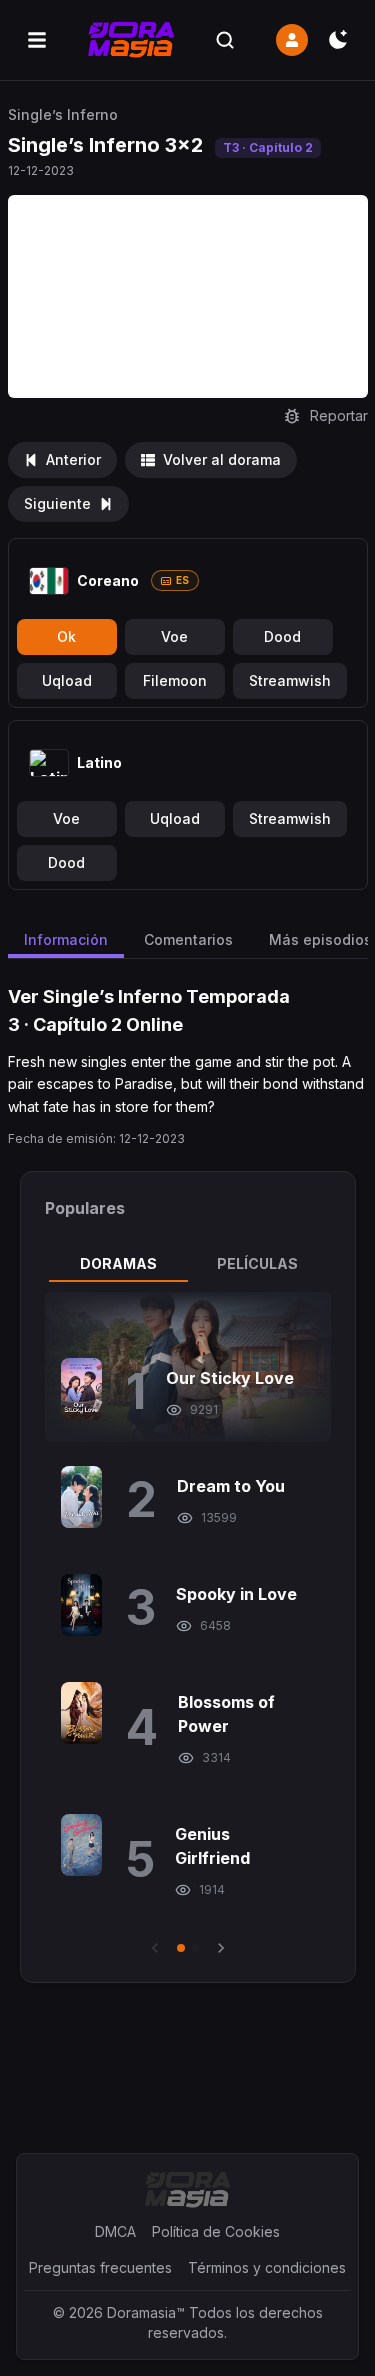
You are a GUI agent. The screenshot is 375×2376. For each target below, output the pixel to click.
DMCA (115, 2231)
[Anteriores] (155, 1948)
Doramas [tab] (118, 1263)
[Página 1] (181, 1948)
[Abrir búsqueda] (225, 40)
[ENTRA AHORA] (292, 40)
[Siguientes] (221, 1948)
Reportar (339, 415)
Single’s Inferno (63, 114)
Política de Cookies (216, 2231)
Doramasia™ (146, 2312)
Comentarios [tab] (188, 939)
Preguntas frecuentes (100, 2267)
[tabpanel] (188, 1625)
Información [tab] (66, 939)
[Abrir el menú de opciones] (37, 40)
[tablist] (188, 1264)
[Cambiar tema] (338, 40)
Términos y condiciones (267, 2267)
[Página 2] (195, 1948)
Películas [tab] (257, 1263)
